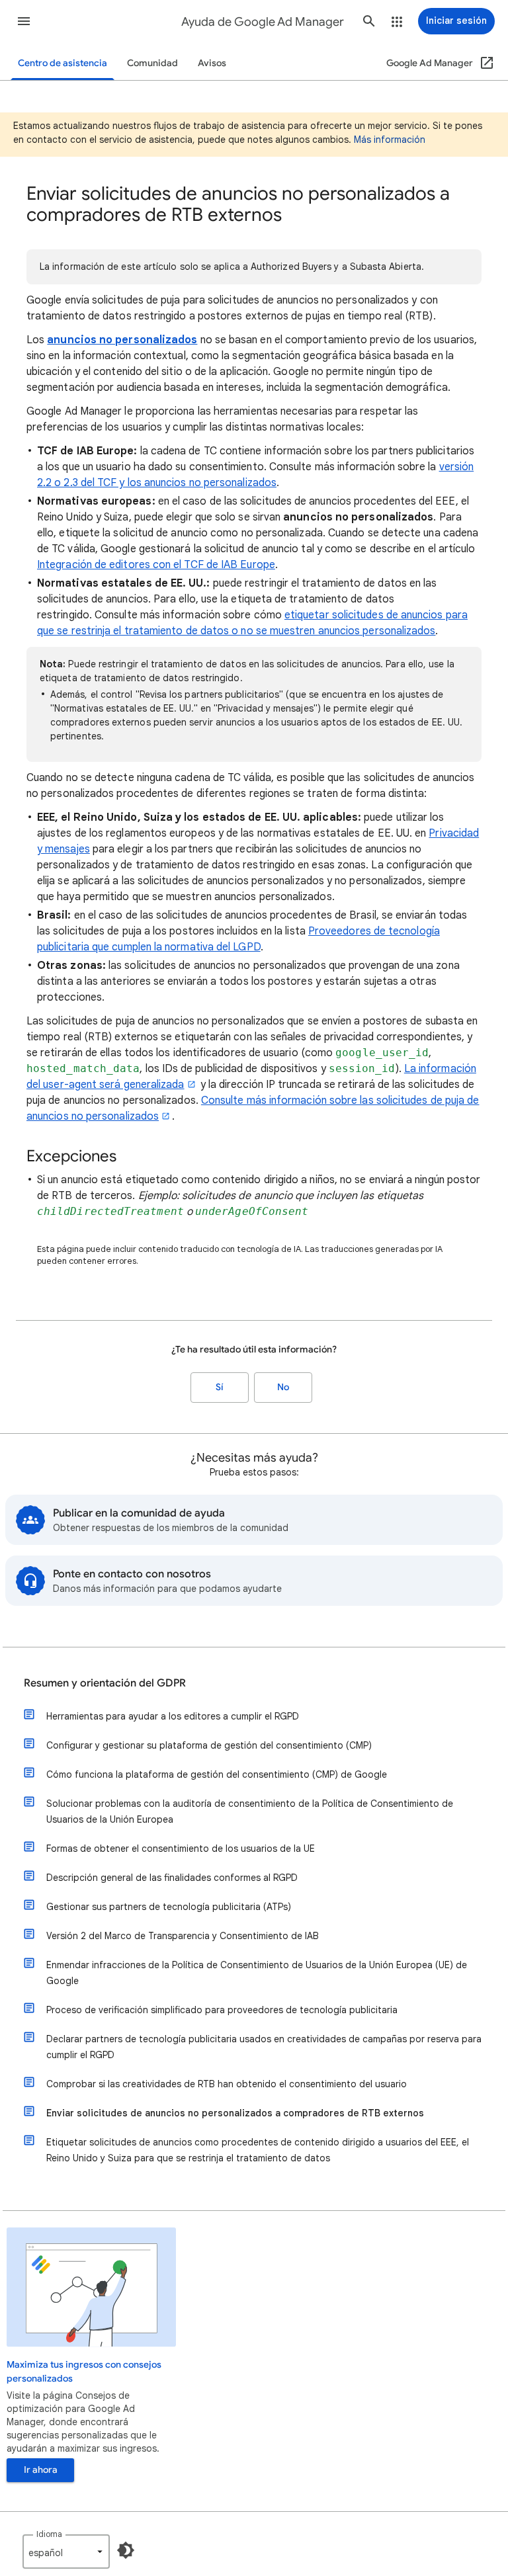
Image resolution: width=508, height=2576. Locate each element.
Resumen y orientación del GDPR (105, 1683)
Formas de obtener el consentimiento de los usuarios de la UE (181, 1849)
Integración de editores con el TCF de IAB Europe (156, 565)
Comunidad (152, 63)
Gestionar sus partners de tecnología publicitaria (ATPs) (169, 1907)
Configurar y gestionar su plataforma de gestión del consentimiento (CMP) (209, 1745)
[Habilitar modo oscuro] (126, 2550)
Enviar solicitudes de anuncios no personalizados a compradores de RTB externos (235, 2113)
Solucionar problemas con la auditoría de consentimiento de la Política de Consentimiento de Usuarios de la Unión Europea (250, 1811)
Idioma (49, 2534)
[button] (24, 21)
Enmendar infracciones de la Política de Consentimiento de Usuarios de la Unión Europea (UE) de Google (257, 1973)
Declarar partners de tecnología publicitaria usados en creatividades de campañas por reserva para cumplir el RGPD (264, 2047)
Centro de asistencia (63, 63)
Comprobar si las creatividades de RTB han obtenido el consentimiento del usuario (227, 2084)
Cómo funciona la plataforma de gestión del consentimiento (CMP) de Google (217, 1774)
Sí (220, 1387)
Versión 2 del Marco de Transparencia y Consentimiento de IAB (183, 1936)
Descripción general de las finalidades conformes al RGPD (172, 1878)
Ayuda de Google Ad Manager (263, 22)
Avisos (212, 63)
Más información (390, 140)
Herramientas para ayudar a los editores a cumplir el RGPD (173, 1716)
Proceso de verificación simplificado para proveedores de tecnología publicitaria (222, 2010)
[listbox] (66, 2552)
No (283, 1387)
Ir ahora (41, 2470)
